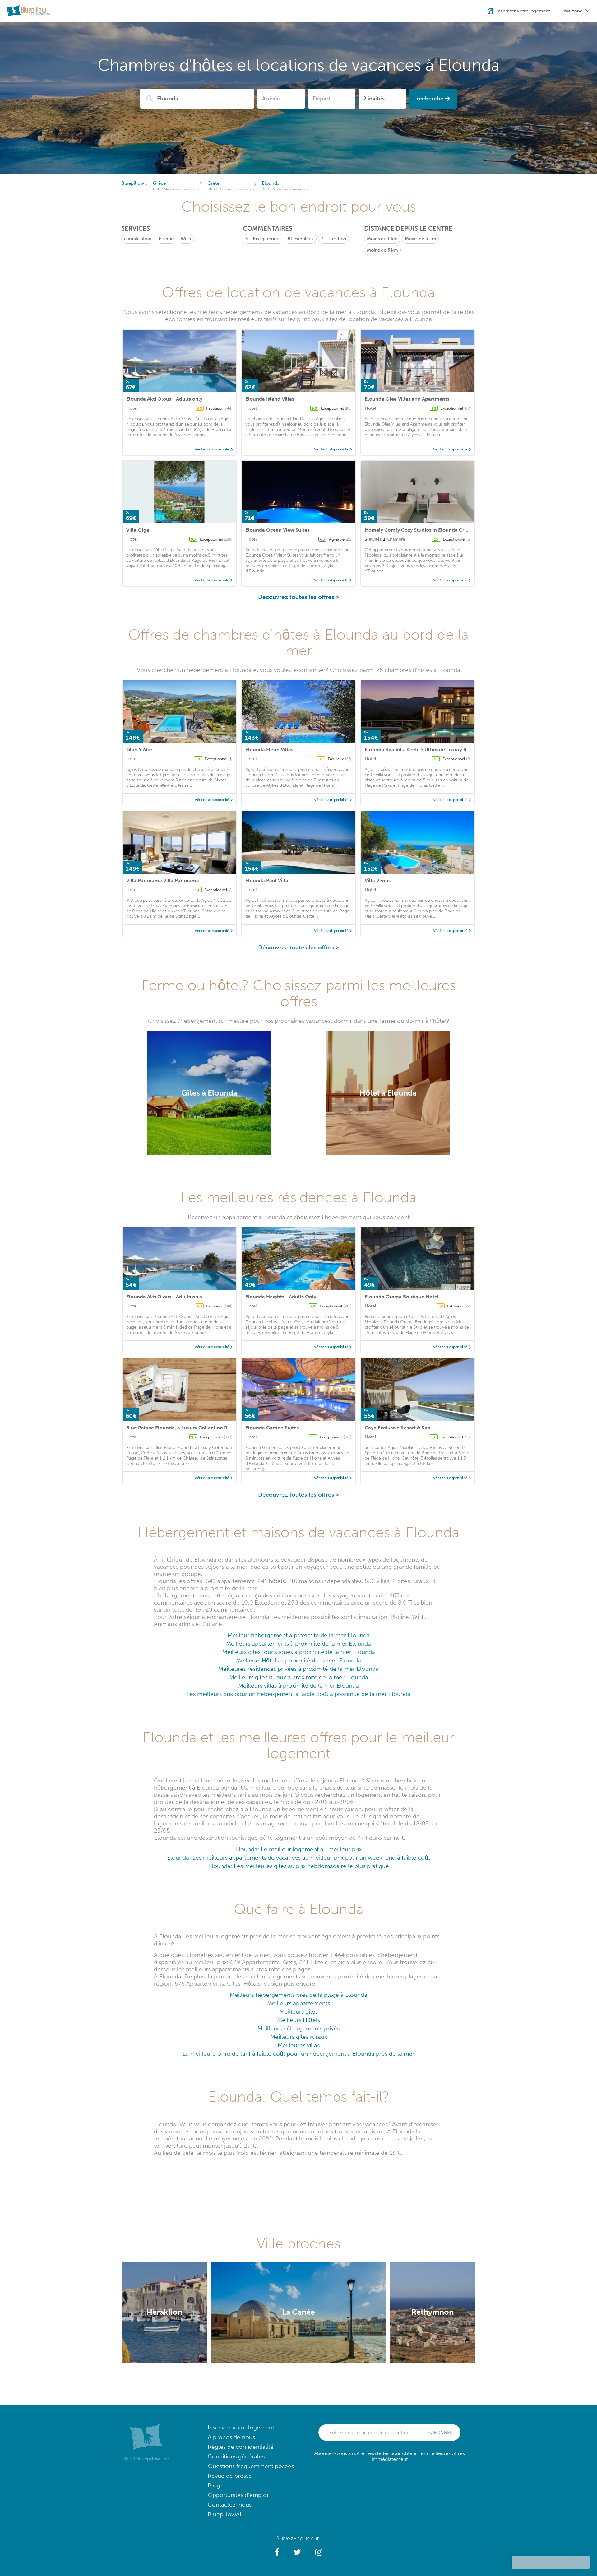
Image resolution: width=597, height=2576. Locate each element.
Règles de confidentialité (241, 2447)
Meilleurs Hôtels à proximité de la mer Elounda (298, 1660)
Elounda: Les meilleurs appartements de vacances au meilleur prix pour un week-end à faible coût (298, 1858)
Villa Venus (378, 880)
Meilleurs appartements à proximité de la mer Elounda (298, 1644)
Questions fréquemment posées (251, 2466)
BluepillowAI (224, 2514)
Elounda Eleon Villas (269, 750)
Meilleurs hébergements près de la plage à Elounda (298, 1995)
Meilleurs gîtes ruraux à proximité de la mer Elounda (299, 1677)
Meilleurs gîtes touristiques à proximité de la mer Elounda (299, 1652)
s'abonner (440, 2433)
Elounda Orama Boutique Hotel (402, 1297)
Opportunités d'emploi (238, 2495)
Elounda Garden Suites (272, 1428)
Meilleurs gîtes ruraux (299, 2037)
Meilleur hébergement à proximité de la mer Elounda (299, 1635)
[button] (277, 2552)
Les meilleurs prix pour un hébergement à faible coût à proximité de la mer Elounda (298, 1694)
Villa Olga (138, 530)
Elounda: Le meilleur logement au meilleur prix (298, 1849)
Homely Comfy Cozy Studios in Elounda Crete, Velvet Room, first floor (447, 530)
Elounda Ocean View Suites (277, 530)
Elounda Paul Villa (267, 880)
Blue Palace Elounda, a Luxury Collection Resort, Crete (190, 1428)
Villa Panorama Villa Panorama (163, 880)
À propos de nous (231, 2437)
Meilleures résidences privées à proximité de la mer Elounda (298, 1669)
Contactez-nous (230, 2505)
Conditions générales (236, 2456)
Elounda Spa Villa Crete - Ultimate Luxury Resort (422, 750)
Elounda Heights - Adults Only (281, 1297)
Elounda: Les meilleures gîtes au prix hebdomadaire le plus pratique (299, 1866)
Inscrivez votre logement (241, 2427)
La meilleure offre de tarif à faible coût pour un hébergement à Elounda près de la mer (298, 2054)
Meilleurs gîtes (299, 2012)
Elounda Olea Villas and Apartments (407, 399)
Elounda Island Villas (270, 399)
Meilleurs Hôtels (298, 2020)
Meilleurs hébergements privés (298, 2028)
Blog (214, 2485)
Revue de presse (230, 2476)
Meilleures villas (299, 2045)
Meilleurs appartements (298, 2003)
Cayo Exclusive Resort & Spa (398, 1428)
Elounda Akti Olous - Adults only (164, 399)
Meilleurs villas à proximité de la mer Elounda (298, 1686)
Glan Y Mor (139, 750)
